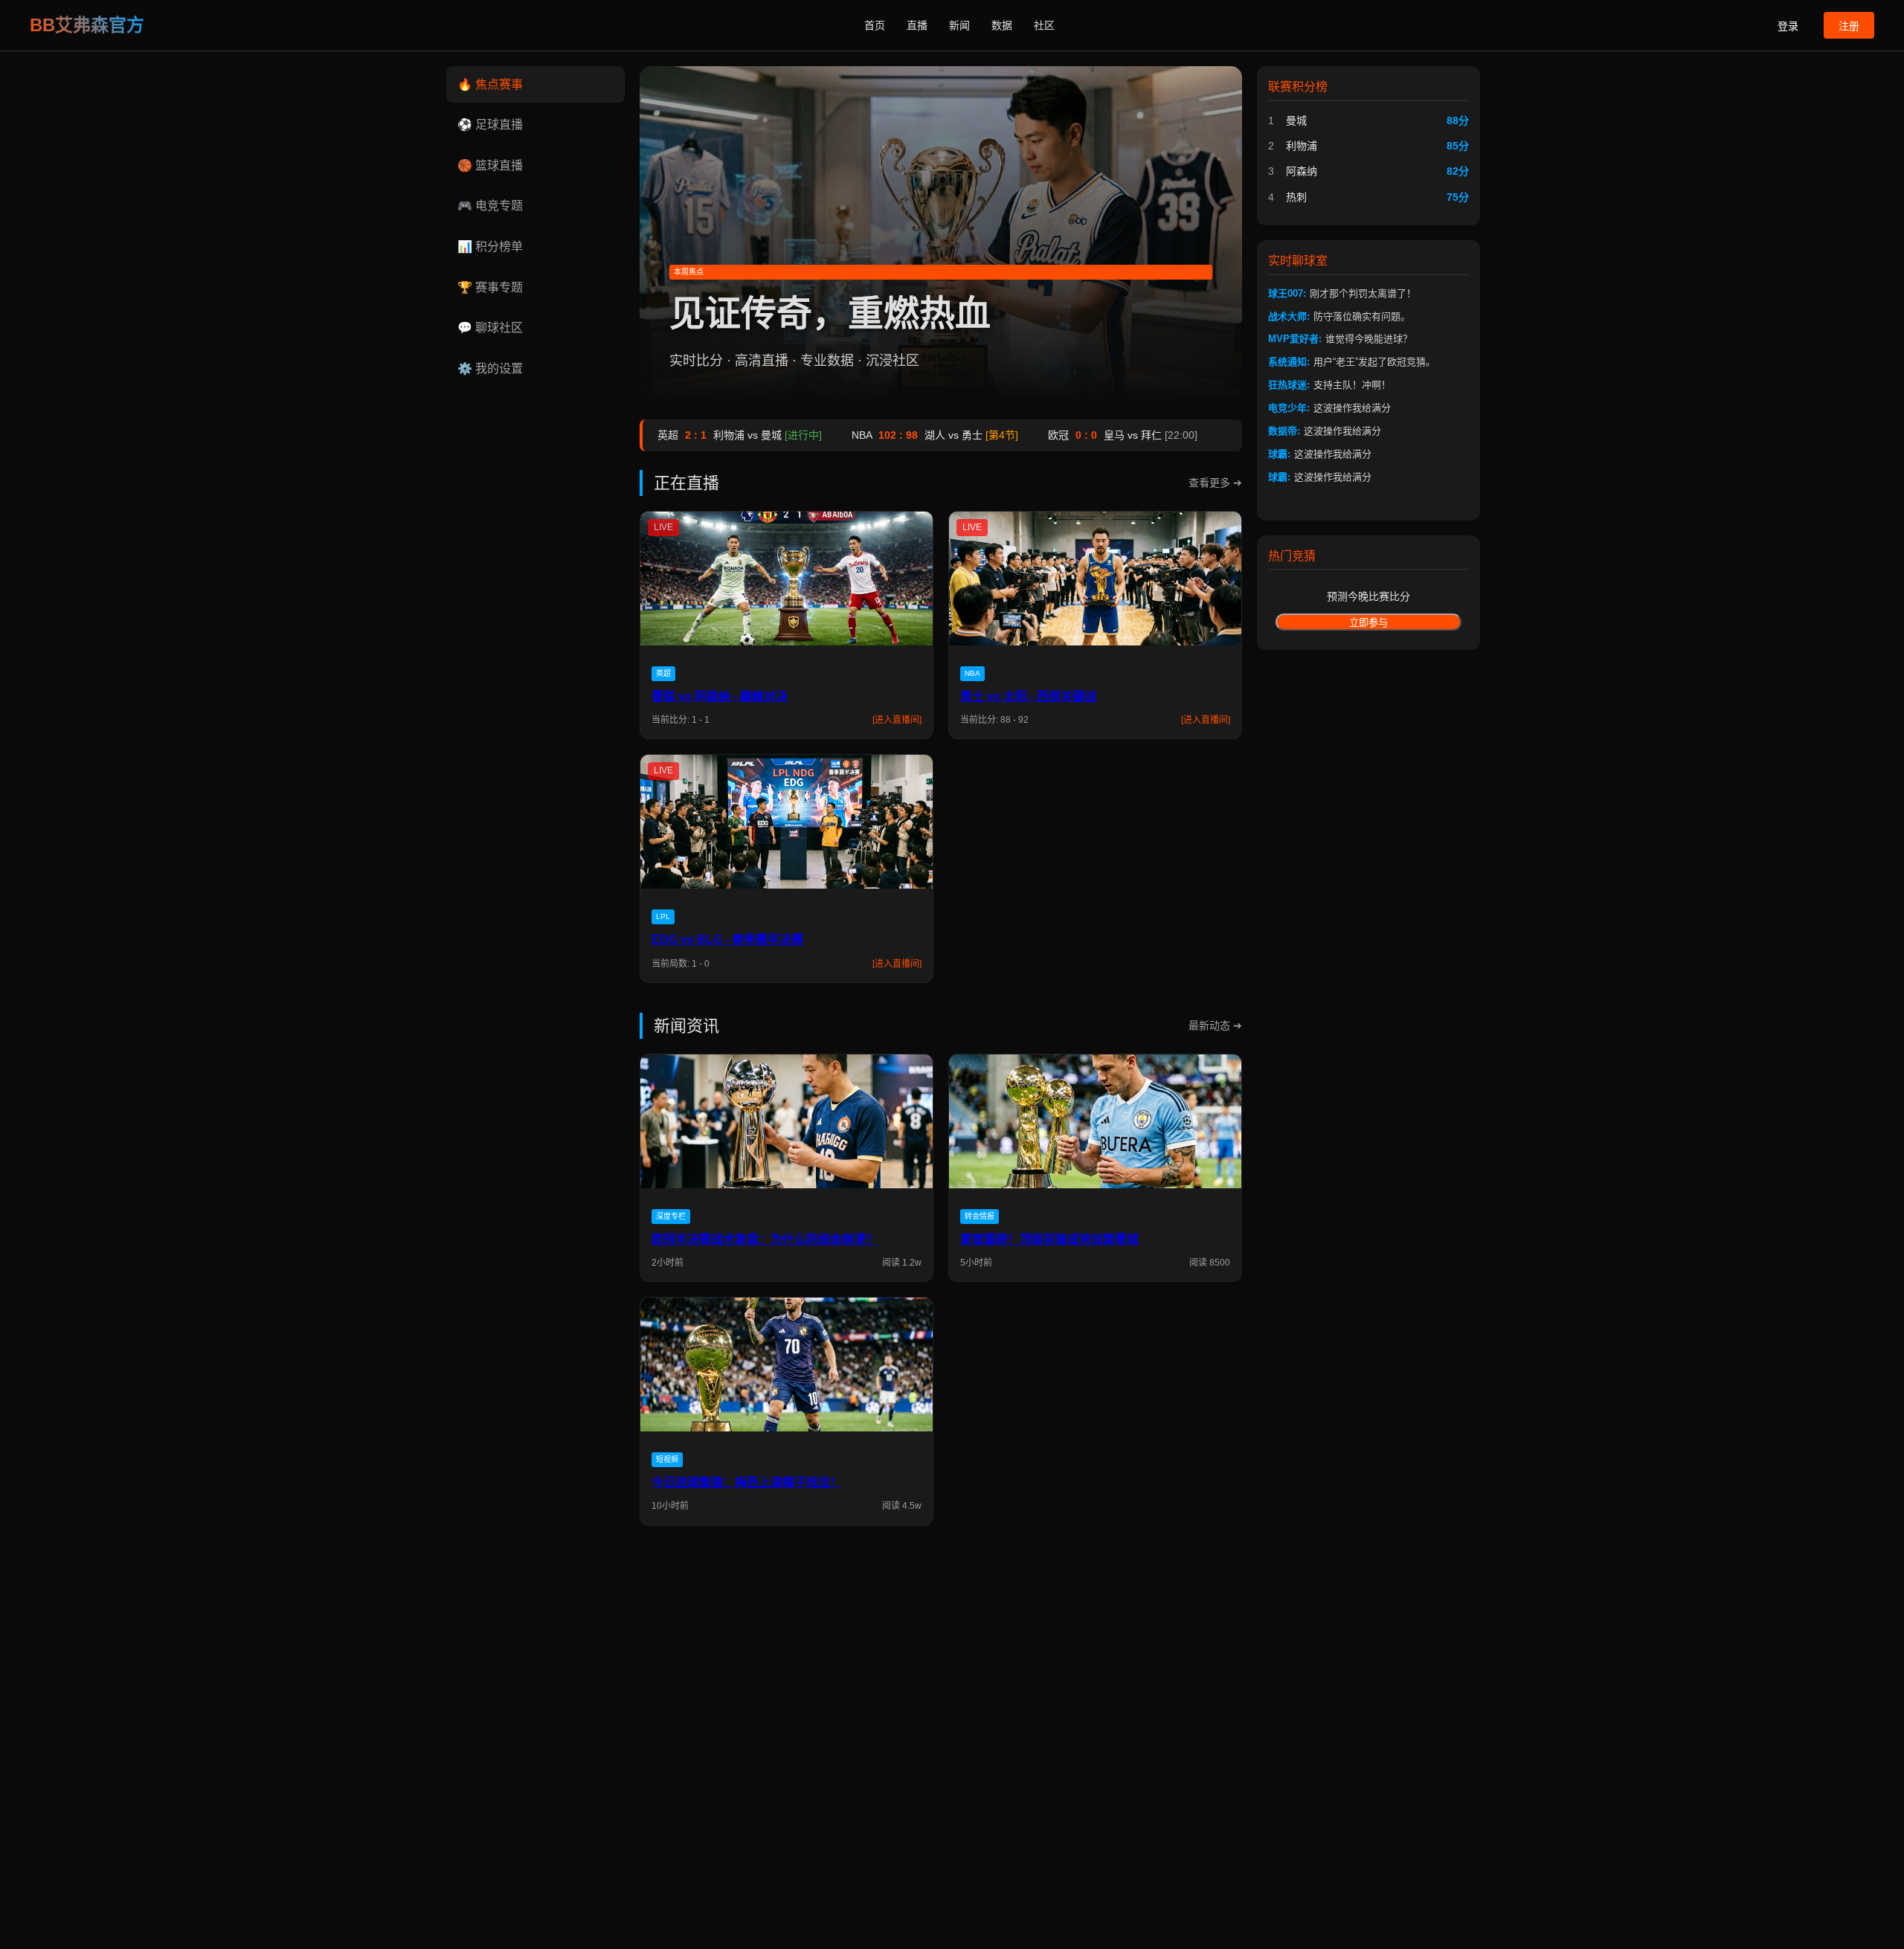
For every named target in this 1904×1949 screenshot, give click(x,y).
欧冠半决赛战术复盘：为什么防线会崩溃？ (765, 1239)
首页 (875, 25)
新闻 (959, 25)
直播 (917, 25)
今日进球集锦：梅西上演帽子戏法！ (747, 1482)
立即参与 (1368, 623)
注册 (1849, 26)
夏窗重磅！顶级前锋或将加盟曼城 (1049, 1239)
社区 (1044, 25)
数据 (1002, 25)
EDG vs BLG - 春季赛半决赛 (727, 940)
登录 (1788, 26)
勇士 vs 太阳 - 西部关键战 (1028, 696)
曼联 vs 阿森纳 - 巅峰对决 (720, 696)
